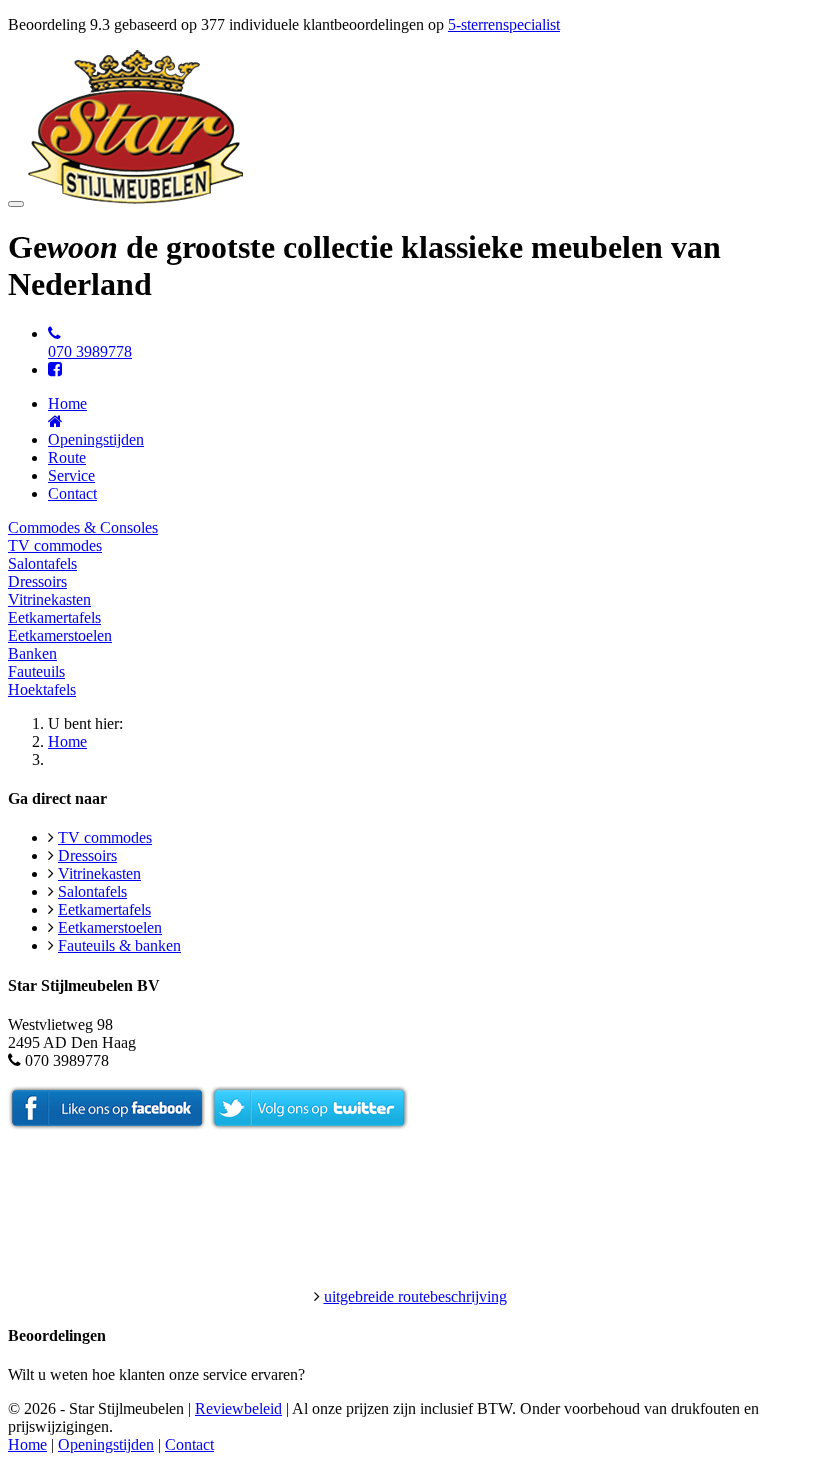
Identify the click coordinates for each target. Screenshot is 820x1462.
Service (71, 475)
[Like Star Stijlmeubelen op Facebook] (107, 1124)
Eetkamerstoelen (60, 635)
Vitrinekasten (49, 599)
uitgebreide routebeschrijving (415, 1296)
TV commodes (55, 545)
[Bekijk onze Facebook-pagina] (55, 369)
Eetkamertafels (54, 617)
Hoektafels (42, 689)
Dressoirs (37, 581)
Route (67, 457)
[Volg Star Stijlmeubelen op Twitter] (309, 1124)
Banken (32, 653)
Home (67, 741)
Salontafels (42, 563)
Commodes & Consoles (83, 527)
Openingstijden (96, 439)
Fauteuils (36, 671)
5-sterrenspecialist (504, 24)
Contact (72, 493)
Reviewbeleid (238, 1408)
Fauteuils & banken (119, 945)
